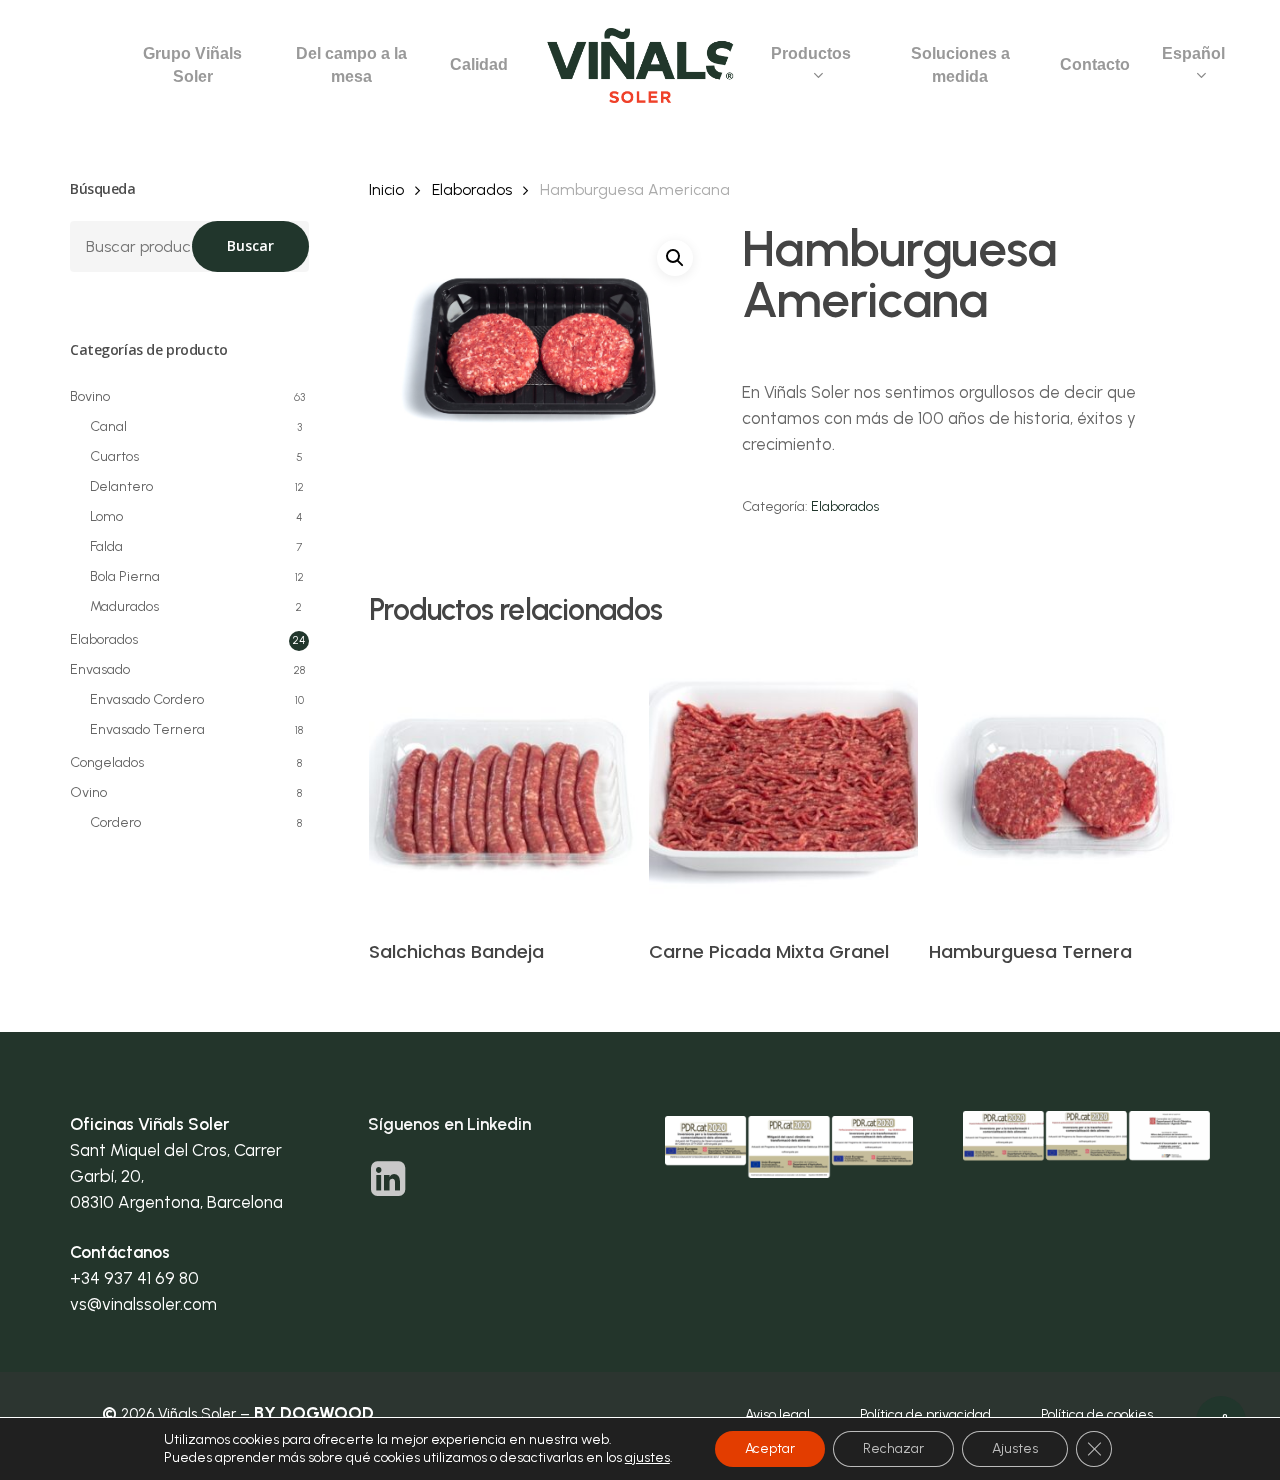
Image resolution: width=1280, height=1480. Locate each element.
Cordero (115, 822)
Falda (106, 546)
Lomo (106, 516)
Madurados (124, 606)
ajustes (647, 1457)
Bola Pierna (125, 576)
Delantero (121, 486)
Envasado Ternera (147, 729)
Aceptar (770, 1448)
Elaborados (104, 639)
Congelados (107, 762)
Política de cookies (1097, 1414)
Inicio (386, 189)
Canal (108, 426)
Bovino (90, 396)
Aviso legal (777, 1414)
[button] (675, 258)
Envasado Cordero (147, 699)
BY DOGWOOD (314, 1413)
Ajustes (1015, 1448)
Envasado (100, 669)
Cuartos (114, 456)
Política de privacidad (925, 1414)
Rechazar (893, 1448)
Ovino (88, 792)
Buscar (250, 245)
